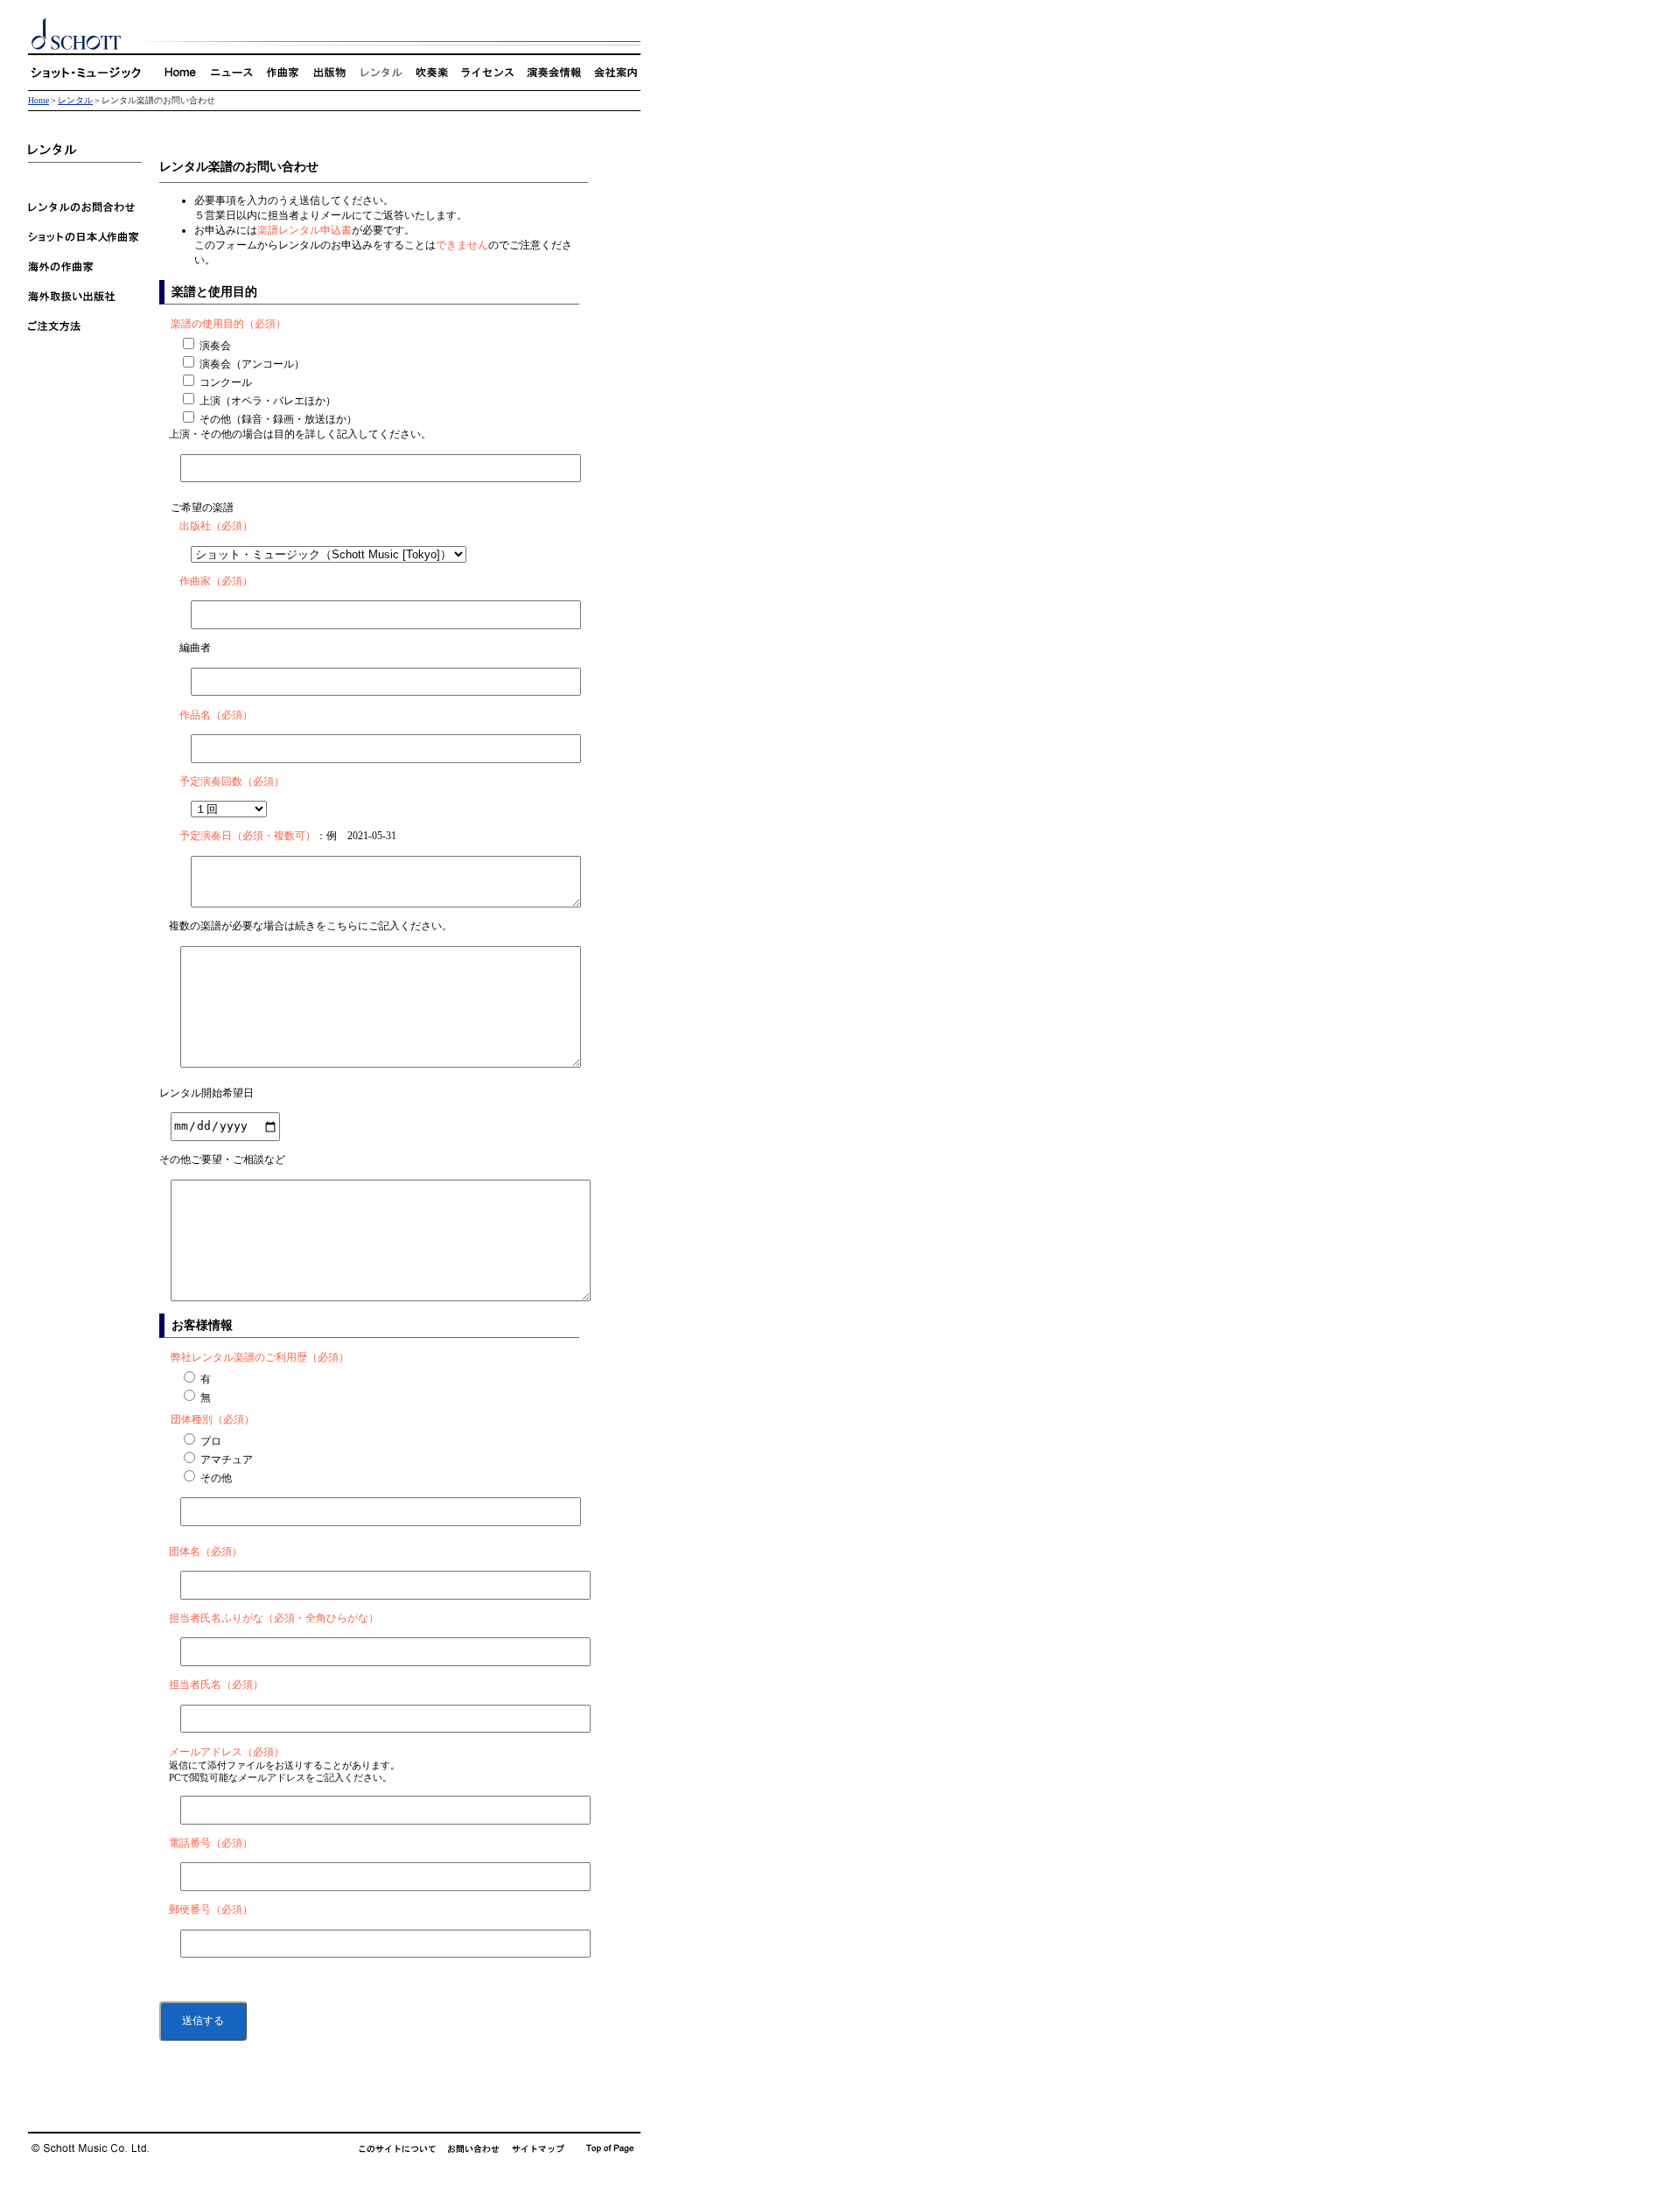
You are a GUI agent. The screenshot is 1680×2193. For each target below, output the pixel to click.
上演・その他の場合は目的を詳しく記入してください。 (300, 434)
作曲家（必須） (216, 581)
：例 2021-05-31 (288, 836)
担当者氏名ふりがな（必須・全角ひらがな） (274, 1618)
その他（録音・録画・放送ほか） (278, 419)
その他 (216, 1478)
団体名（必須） (206, 1552)
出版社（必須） (216, 526)
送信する (203, 2021)
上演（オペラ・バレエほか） (268, 401)
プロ (211, 1441)
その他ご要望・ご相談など (222, 1160)
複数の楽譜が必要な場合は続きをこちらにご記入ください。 (311, 926)
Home (38, 100)
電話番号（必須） (211, 1843)
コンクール (226, 382)
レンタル (75, 100)
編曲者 (195, 648)
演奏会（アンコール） (252, 364)
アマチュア (227, 1460)
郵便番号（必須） (211, 1909)
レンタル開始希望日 (206, 1093)
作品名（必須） (216, 715)
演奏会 (215, 346)
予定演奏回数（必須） (232, 781)
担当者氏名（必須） (216, 1685)
